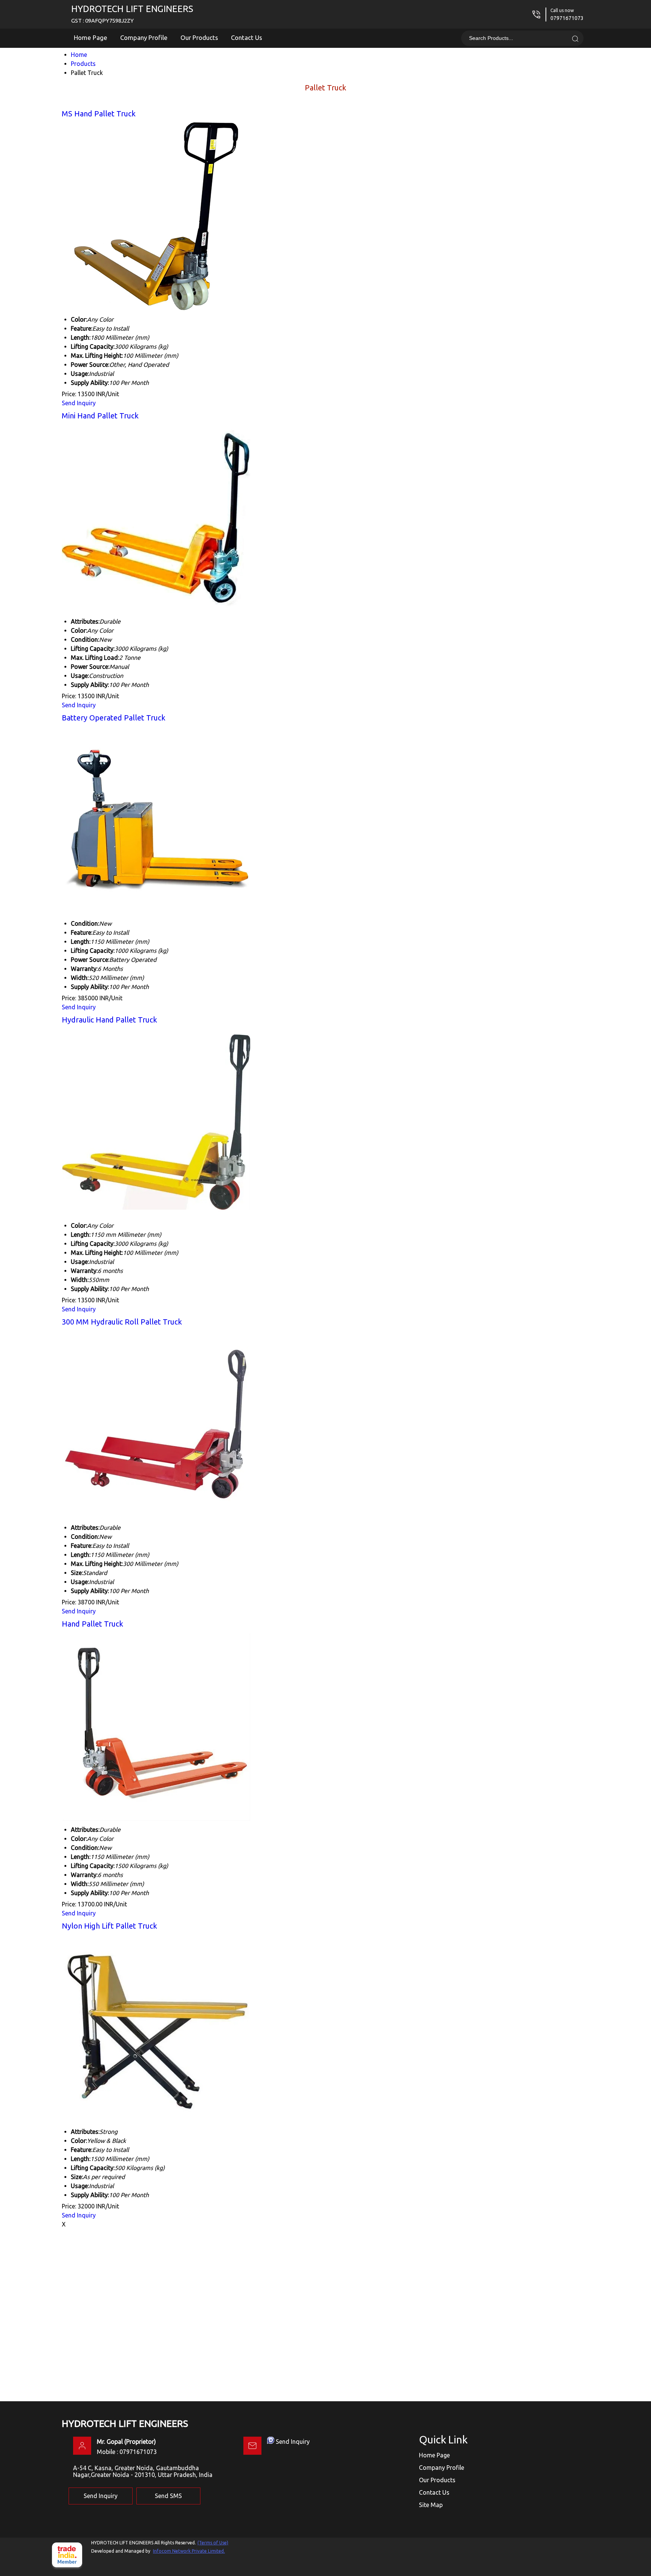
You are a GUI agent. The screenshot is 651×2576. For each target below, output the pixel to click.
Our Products (199, 37)
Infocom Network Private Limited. (189, 2551)
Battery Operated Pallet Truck (114, 718)
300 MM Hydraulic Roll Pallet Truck (122, 1322)
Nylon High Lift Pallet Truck (109, 1926)
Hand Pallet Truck (92, 1624)
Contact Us (247, 37)
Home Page (91, 37)
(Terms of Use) (213, 2543)
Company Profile (144, 37)
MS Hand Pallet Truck (99, 114)
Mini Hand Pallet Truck (100, 416)
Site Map (431, 2505)
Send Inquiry (79, 403)
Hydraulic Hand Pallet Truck (109, 1020)
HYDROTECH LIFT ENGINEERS (132, 14)
